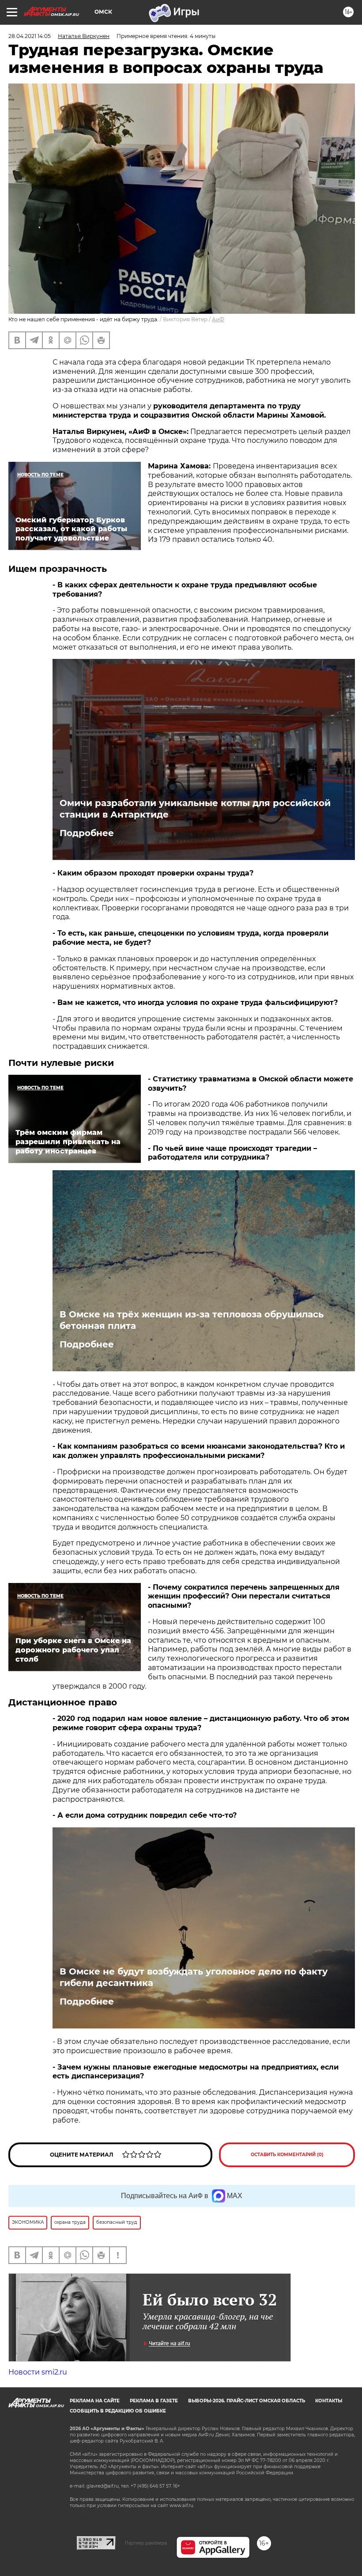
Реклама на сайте (95, 2401)
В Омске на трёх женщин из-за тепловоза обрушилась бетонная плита (192, 1320)
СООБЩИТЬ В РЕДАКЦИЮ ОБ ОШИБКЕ (118, 2411)
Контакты (329, 2401)
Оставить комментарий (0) (287, 2155)
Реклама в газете (154, 2401)
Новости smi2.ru (38, 2372)
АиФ (218, 319)
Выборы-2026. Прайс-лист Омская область (247, 2401)
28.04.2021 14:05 (30, 36)
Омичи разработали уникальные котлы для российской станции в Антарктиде (195, 809)
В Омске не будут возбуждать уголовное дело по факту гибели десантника (194, 1977)
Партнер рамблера (146, 2543)
